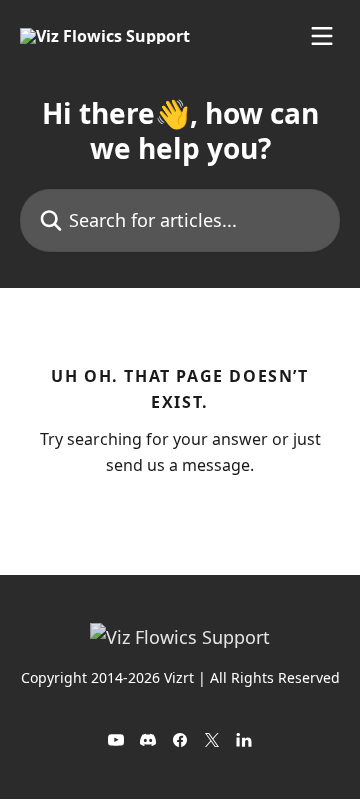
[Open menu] (322, 36)
